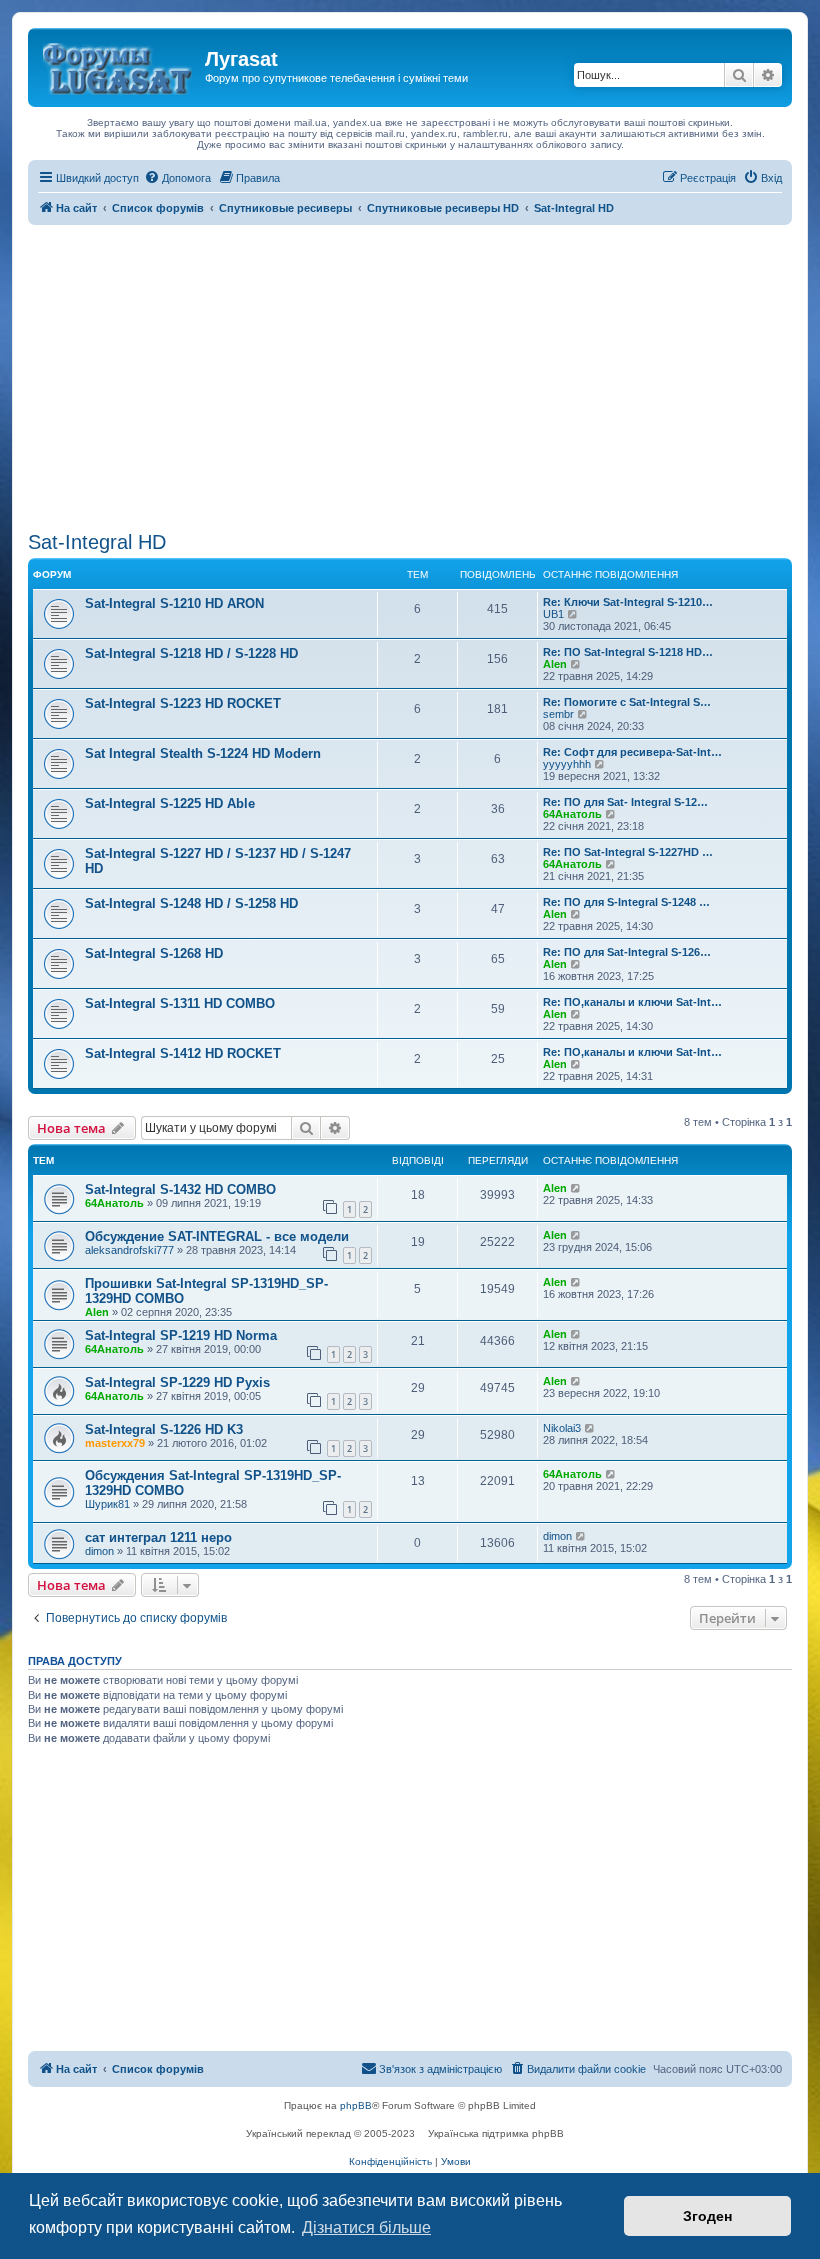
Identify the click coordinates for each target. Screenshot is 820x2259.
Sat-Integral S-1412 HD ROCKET (183, 1053)
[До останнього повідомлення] (576, 1188)
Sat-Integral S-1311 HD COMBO (180, 1003)
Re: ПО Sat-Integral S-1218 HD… (628, 652)
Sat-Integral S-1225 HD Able (170, 803)
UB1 (553, 614)
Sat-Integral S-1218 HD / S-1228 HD (191, 653)
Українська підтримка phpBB (496, 2133)
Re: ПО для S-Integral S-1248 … (626, 902)
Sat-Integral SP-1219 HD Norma (181, 1335)
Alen (555, 664)
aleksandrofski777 (129, 1250)
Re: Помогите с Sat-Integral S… (627, 702)
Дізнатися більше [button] (366, 2227)
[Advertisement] (410, 375)
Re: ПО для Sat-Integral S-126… (627, 952)
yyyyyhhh (567, 764)
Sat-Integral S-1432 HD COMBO (180, 1189)
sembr (558, 714)
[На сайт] (119, 65)
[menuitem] (177, 178)
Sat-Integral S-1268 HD (154, 953)
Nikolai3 (562, 1428)
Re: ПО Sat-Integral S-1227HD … (628, 852)
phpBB (356, 2105)
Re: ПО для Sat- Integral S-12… (625, 802)
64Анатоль (572, 814)
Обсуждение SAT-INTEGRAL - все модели (217, 1236)
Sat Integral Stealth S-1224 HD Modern (203, 753)
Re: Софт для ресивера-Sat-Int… (632, 752)
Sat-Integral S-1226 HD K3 (164, 1429)
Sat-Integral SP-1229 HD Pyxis (177, 1382)
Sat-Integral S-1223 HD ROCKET (183, 703)
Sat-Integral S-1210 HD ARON (174, 603)
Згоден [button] (707, 2216)
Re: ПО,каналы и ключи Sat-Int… (632, 1002)
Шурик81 (107, 1504)
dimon (99, 1551)
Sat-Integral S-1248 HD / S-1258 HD (191, 903)
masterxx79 (115, 1443)
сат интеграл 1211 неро (158, 1537)
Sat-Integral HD (97, 542)
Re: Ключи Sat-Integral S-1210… (628, 602)
